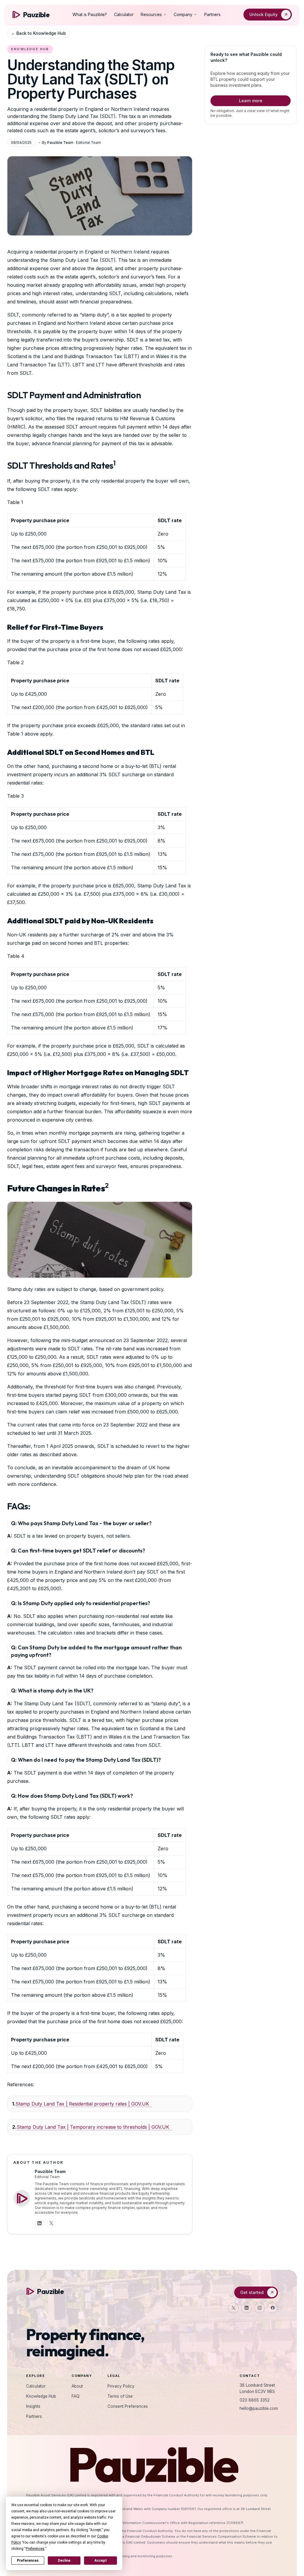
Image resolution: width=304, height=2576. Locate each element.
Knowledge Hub (41, 2396)
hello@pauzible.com (259, 2408)
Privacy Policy (121, 2386)
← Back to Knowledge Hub (38, 33)
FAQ (76, 2396)
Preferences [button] (35, 2549)
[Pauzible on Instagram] (259, 2308)
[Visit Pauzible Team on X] (51, 2223)
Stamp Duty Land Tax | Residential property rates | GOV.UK (84, 2104)
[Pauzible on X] (233, 2308)
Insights (33, 2406)
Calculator (124, 14)
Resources (151, 14)
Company (183, 14)
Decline (64, 2561)
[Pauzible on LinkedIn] (246, 2308)
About (77, 2386)
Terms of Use (120, 2396)
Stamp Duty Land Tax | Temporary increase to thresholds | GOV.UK (94, 2127)
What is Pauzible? (90, 14)
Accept (101, 2561)
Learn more (251, 101)
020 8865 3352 (255, 2400)
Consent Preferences (128, 2406)
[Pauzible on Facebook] (273, 2308)
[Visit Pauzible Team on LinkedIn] (39, 2223)
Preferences (28, 2561)
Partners (212, 14)
